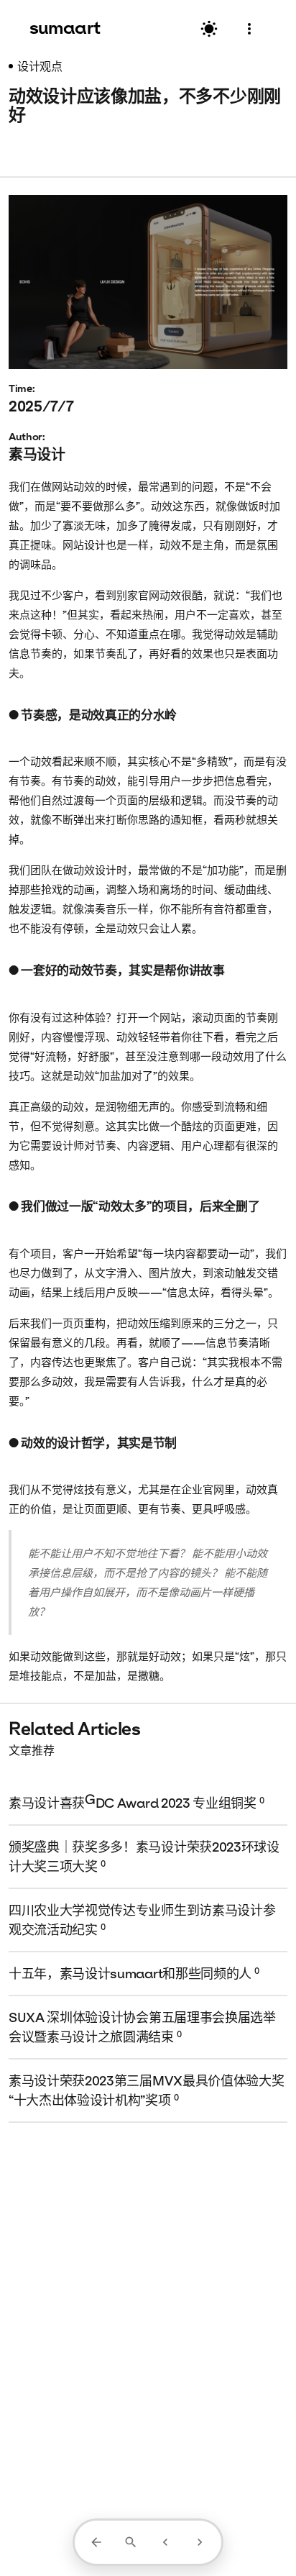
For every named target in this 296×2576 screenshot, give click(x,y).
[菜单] (249, 29)
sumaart (65, 27)
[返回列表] (96, 2542)
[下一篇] (200, 2542)
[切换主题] (209, 29)
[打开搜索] (131, 2542)
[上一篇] (165, 2542)
